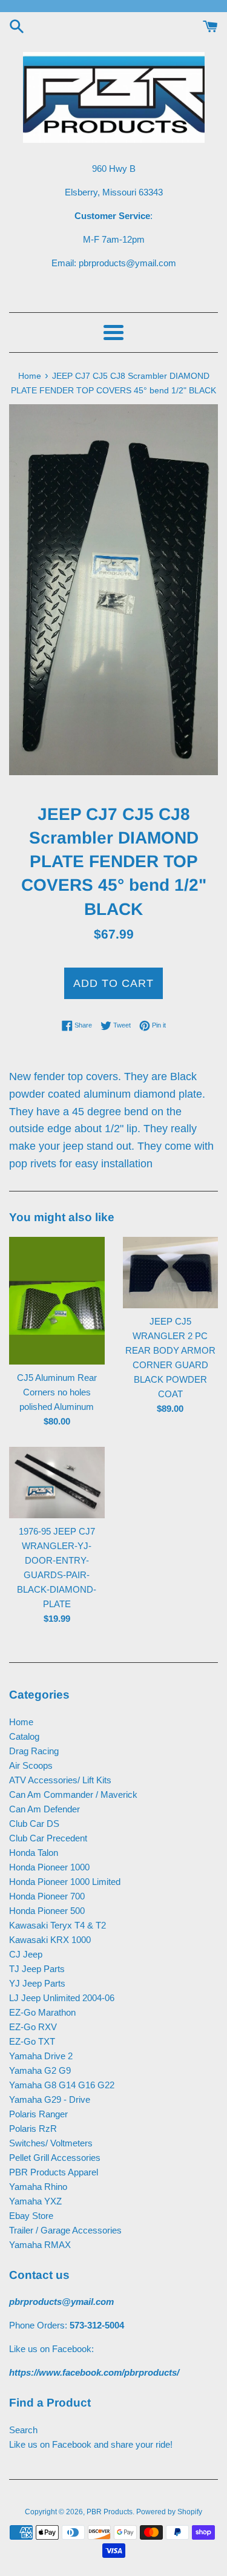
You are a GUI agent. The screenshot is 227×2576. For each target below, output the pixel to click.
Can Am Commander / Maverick (73, 1794)
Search (23, 2430)
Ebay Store (31, 2216)
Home (21, 1722)
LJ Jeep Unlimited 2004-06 (62, 1998)
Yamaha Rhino (38, 2187)
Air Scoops (31, 1765)
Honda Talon (34, 1853)
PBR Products (110, 2512)
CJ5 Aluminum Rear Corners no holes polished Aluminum (57, 1392)
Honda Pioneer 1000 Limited (65, 1882)
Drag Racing (34, 1751)
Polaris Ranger (38, 2114)
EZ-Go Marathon (42, 2012)
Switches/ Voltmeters (51, 2143)
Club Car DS (34, 1824)
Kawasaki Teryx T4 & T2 (58, 1925)
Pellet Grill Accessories (55, 2158)
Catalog (24, 1736)
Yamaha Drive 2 (41, 2056)
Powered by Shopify (169, 2512)
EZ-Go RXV (33, 2027)
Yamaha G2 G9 (40, 2070)
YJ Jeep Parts (37, 1983)
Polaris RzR (33, 2129)
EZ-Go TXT (32, 2041)
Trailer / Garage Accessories (65, 2230)
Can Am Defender (44, 1809)
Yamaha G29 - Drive (50, 2099)
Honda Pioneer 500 (47, 1911)
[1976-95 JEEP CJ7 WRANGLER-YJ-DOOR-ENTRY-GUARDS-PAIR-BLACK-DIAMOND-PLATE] (57, 1483)
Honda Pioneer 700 (47, 1896)
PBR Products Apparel (54, 2172)
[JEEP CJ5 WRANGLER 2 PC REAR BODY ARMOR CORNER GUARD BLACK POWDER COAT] (171, 1273)
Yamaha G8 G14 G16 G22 (62, 2085)
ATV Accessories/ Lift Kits (60, 1780)
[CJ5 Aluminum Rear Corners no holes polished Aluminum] (57, 1301)
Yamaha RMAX (40, 2245)
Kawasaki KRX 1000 (50, 1940)
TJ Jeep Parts (37, 1969)
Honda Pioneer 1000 (49, 1867)
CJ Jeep (26, 1954)
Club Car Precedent (48, 1838)
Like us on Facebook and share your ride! (91, 2444)
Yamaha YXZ (35, 2201)
